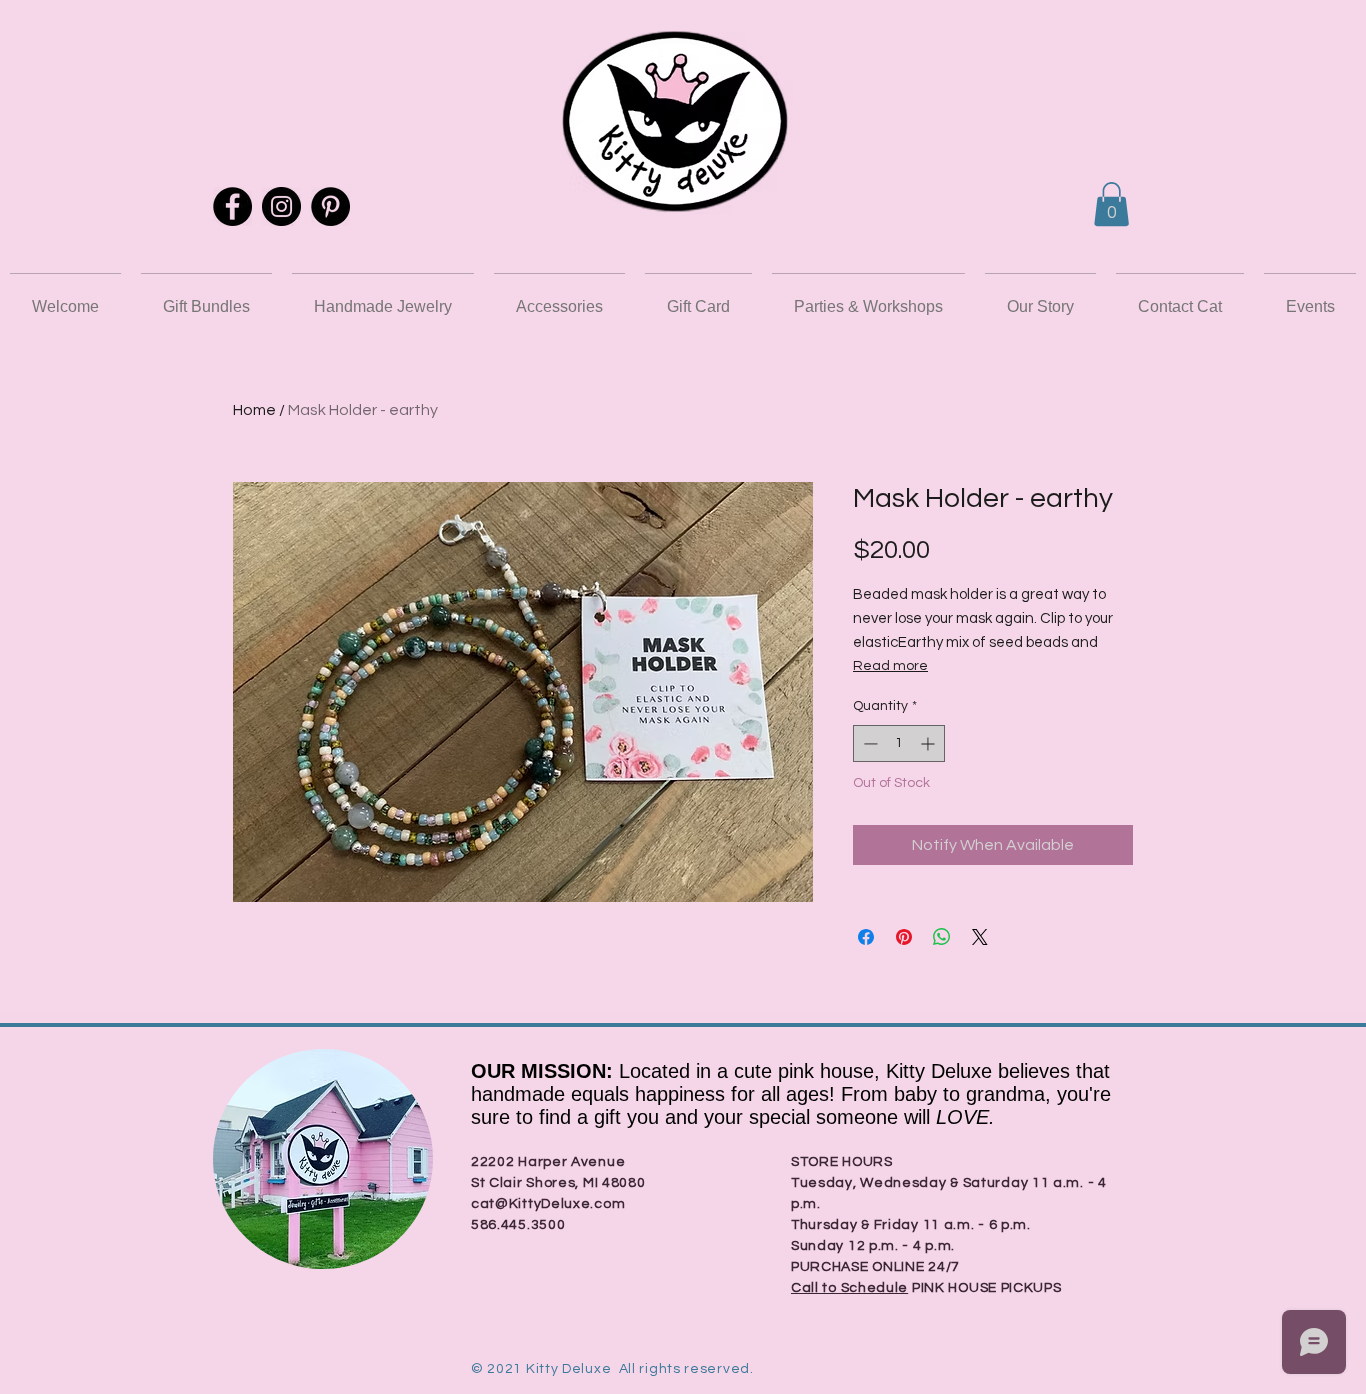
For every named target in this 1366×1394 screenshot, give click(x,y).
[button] (1111, 204)
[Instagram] (281, 206)
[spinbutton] (899, 743)
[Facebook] (232, 206)
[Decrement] (868, 743)
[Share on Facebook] (866, 937)
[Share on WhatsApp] (942, 937)
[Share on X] (980, 937)
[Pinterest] (330, 206)
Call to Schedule (849, 1288)
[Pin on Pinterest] (904, 937)
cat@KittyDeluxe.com (548, 1204)
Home (254, 410)
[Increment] (929, 743)
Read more (890, 666)
